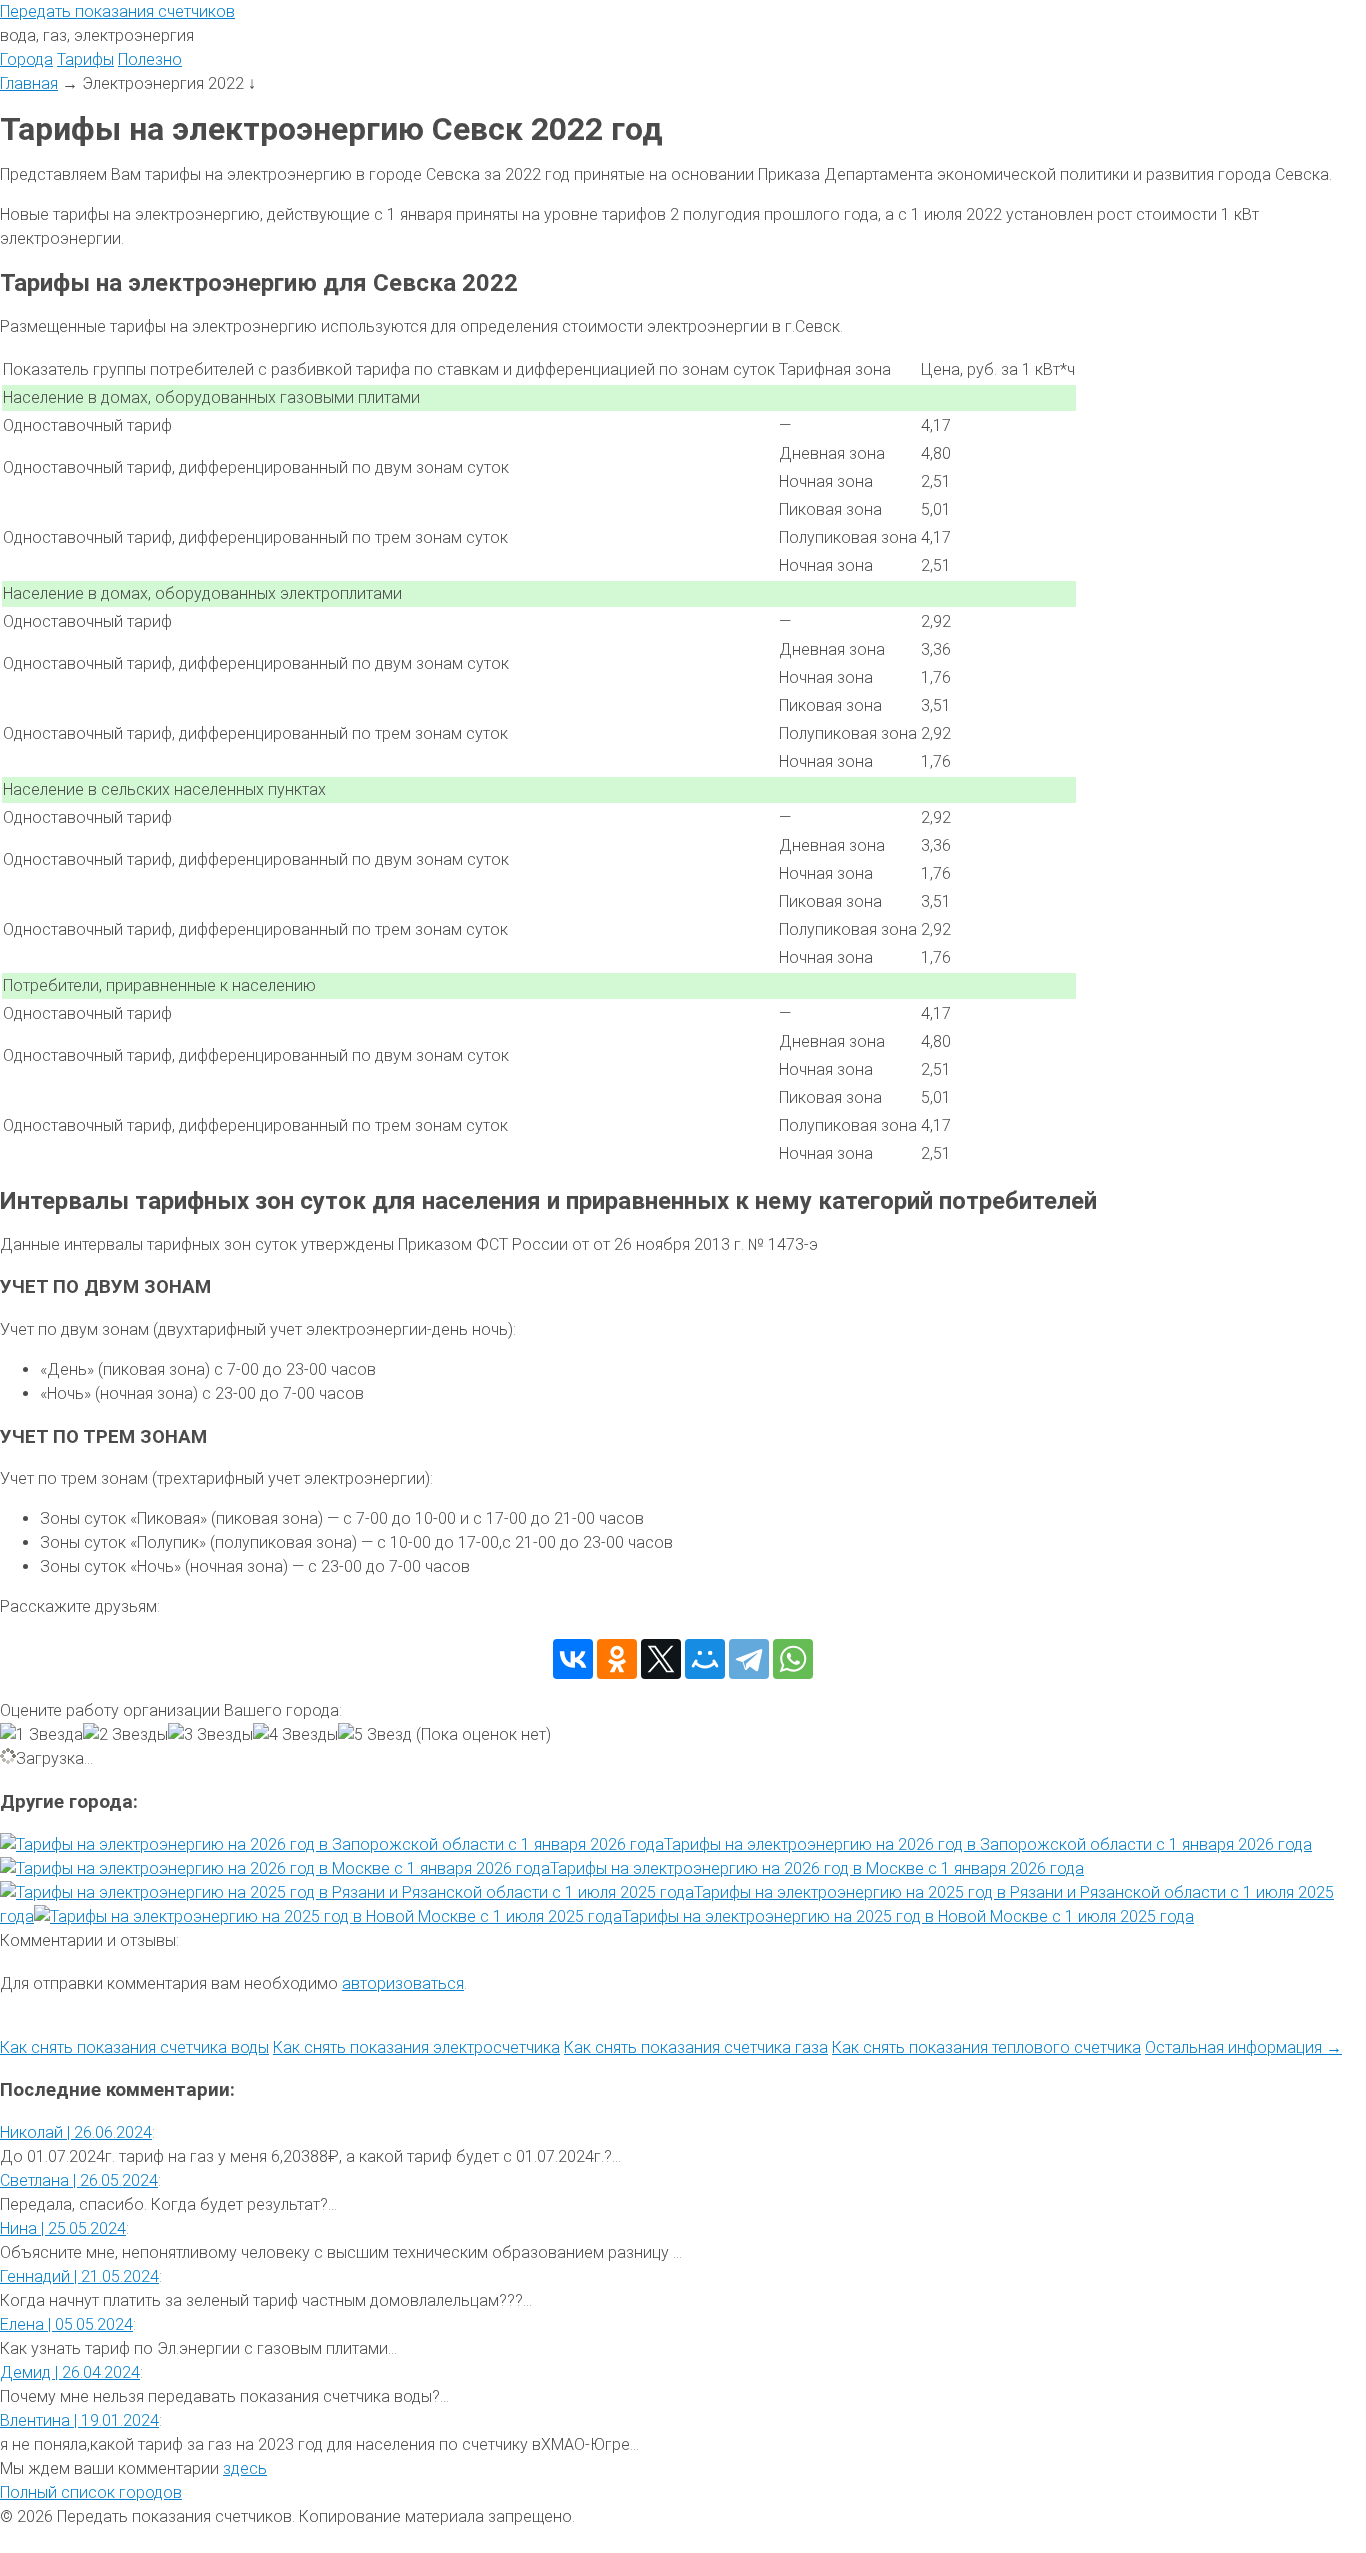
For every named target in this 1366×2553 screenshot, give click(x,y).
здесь (245, 2468)
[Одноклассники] (617, 1659)
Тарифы (85, 59)
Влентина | (79, 2420)
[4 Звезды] (295, 1735)
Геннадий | (79, 2276)
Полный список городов (91, 2492)
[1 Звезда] (41, 1735)
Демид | (70, 2372)
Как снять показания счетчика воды (134, 2047)
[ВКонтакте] (573, 1659)
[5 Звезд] (375, 1735)
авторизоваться (403, 1983)
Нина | (63, 2228)
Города (26, 59)
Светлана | (79, 2180)
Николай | (76, 2132)
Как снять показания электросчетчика (416, 2047)
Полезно (150, 59)
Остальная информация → (1243, 2047)
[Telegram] (749, 1659)
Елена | (66, 2324)
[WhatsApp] (793, 1659)
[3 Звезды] (210, 1735)
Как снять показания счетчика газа (696, 2047)
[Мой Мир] (705, 1659)
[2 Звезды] (125, 1735)
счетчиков (117, 11)
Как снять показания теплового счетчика (986, 2047)
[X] (661, 1659)
